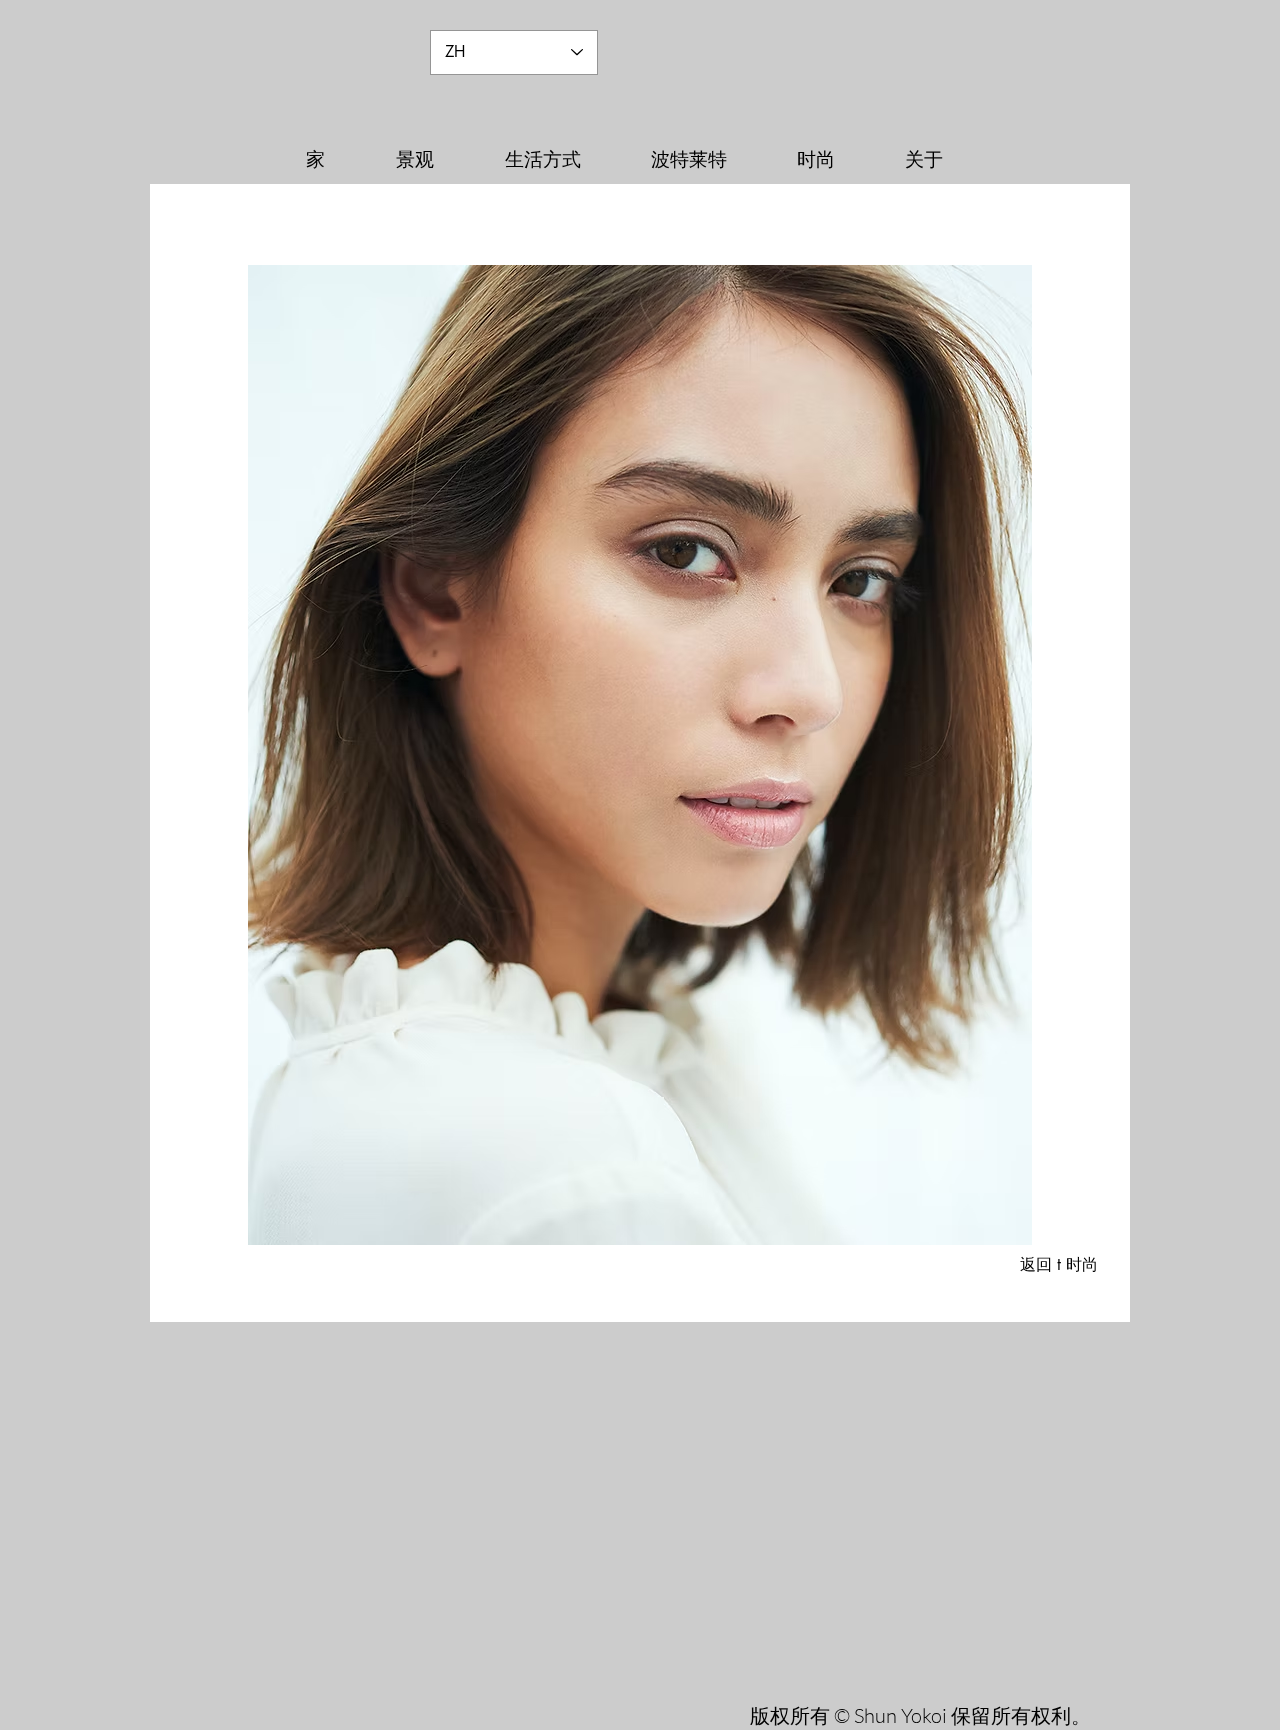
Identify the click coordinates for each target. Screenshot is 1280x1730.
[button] (640, 755)
